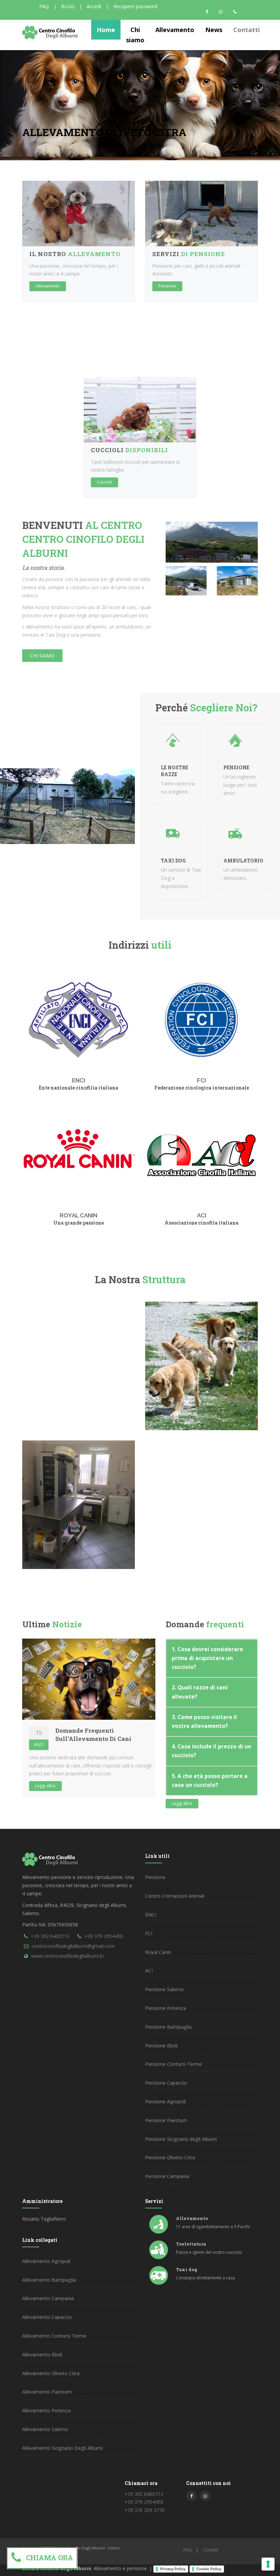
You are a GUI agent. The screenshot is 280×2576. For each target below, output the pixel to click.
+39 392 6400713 (50, 1936)
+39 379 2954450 (104, 1936)
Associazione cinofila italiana (201, 1223)
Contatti (247, 30)
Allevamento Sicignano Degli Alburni (62, 2448)
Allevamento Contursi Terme (54, 2336)
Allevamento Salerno (45, 2429)
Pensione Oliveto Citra (170, 2157)
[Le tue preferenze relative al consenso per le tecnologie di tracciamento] (268, 2564)
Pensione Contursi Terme (173, 2064)
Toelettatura (191, 2244)
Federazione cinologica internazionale (202, 1088)
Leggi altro (45, 1786)
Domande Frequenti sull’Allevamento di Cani (93, 1735)
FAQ (44, 6)
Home (106, 30)
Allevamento (48, 286)
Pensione (167, 286)
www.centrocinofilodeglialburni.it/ (68, 1956)
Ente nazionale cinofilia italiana (79, 1088)
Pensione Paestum (166, 2120)
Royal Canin (79, 1215)
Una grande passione (79, 1223)
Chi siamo (42, 656)
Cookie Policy (209, 2569)
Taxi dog (187, 2269)
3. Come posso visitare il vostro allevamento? (204, 1722)
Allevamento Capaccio (47, 2317)
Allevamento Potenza (46, 2410)
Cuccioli (104, 482)
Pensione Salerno (164, 1989)
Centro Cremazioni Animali (175, 1896)
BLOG (68, 6)
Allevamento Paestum (47, 2392)
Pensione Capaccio (166, 2083)
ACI (202, 1215)
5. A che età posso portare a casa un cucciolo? (210, 1781)
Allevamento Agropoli (46, 2261)
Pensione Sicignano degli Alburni (181, 2139)
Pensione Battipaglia (168, 2027)
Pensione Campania (167, 2176)
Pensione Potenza (166, 2008)
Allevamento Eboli (42, 2355)
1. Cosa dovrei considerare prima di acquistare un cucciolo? (207, 1658)
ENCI (79, 1080)
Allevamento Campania (48, 2298)
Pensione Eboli (161, 2046)
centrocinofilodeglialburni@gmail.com (73, 1946)
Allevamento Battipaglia (49, 2280)
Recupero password (135, 6)
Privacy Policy (173, 2569)
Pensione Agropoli (165, 2101)
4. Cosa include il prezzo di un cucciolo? (212, 1751)
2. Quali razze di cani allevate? (200, 1692)
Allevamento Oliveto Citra (51, 2373)
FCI (201, 1080)
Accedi (94, 6)
